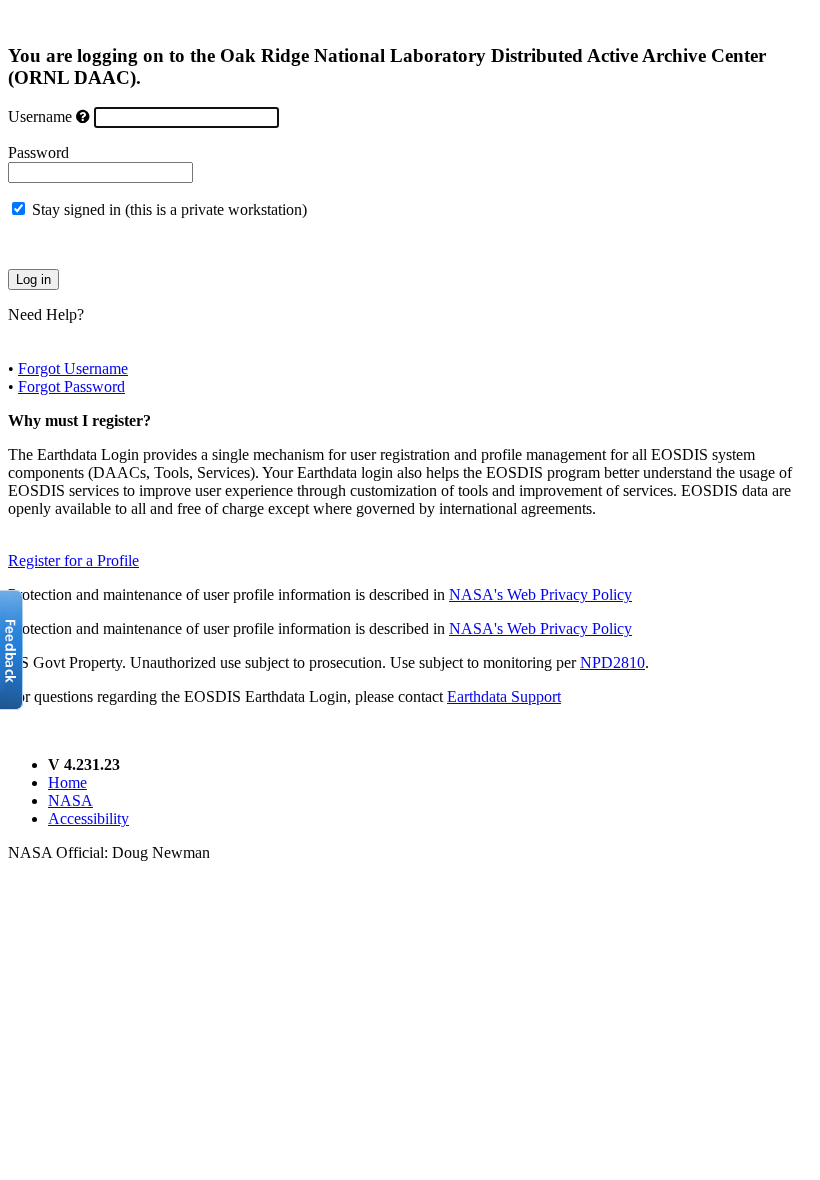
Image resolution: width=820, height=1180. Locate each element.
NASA (70, 800)
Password (38, 152)
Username (40, 116)
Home (67, 782)
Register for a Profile (73, 560)
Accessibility (88, 818)
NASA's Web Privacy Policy (540, 594)
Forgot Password (71, 386)
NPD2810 (612, 662)
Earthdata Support (504, 696)
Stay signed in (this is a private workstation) (169, 209)
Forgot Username (73, 368)
